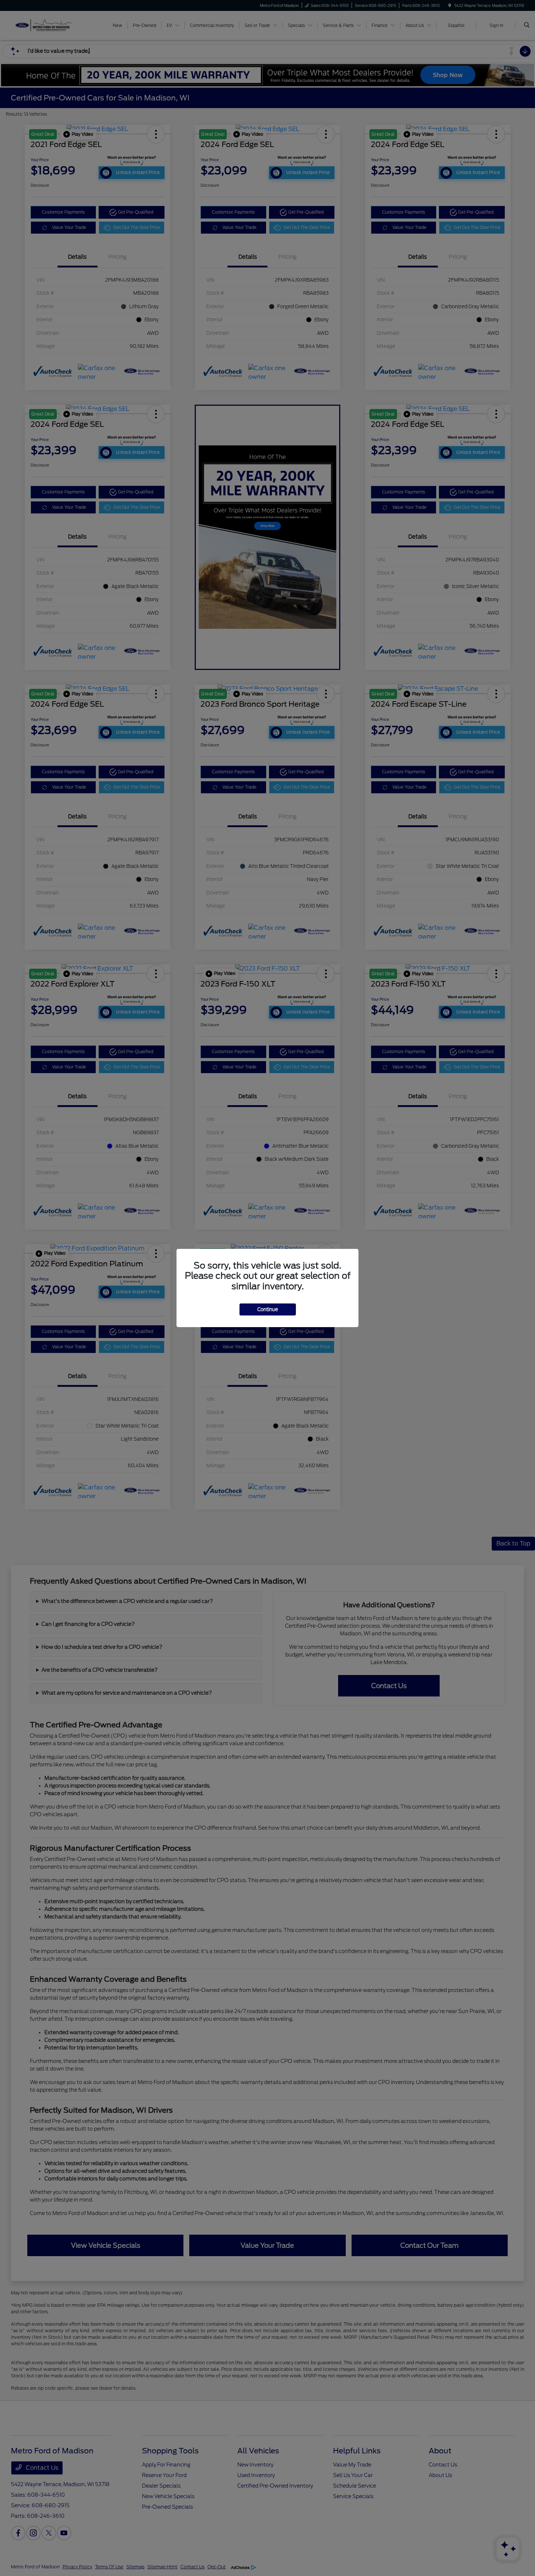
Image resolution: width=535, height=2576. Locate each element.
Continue (268, 1309)
